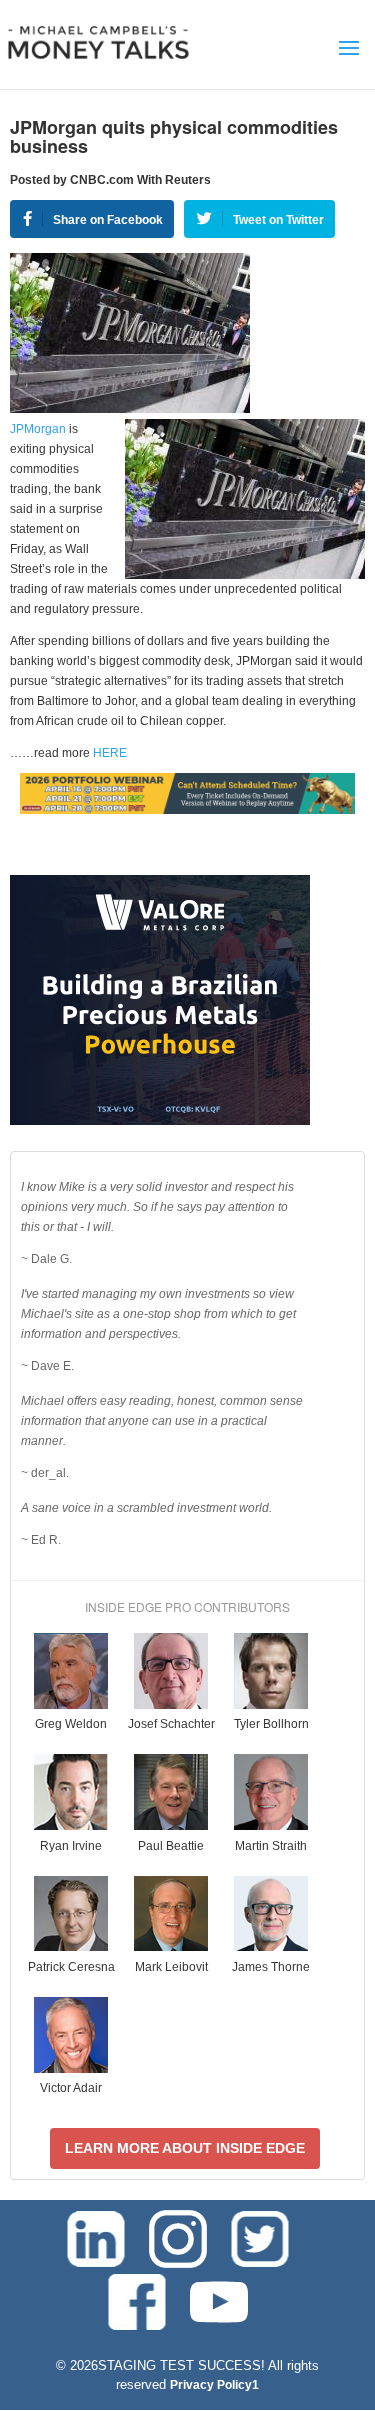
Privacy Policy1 (214, 2385)
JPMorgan (38, 429)
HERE (108, 753)
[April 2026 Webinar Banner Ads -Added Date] (187, 810)
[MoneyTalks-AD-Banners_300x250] (160, 1121)
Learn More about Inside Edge (185, 2148)
